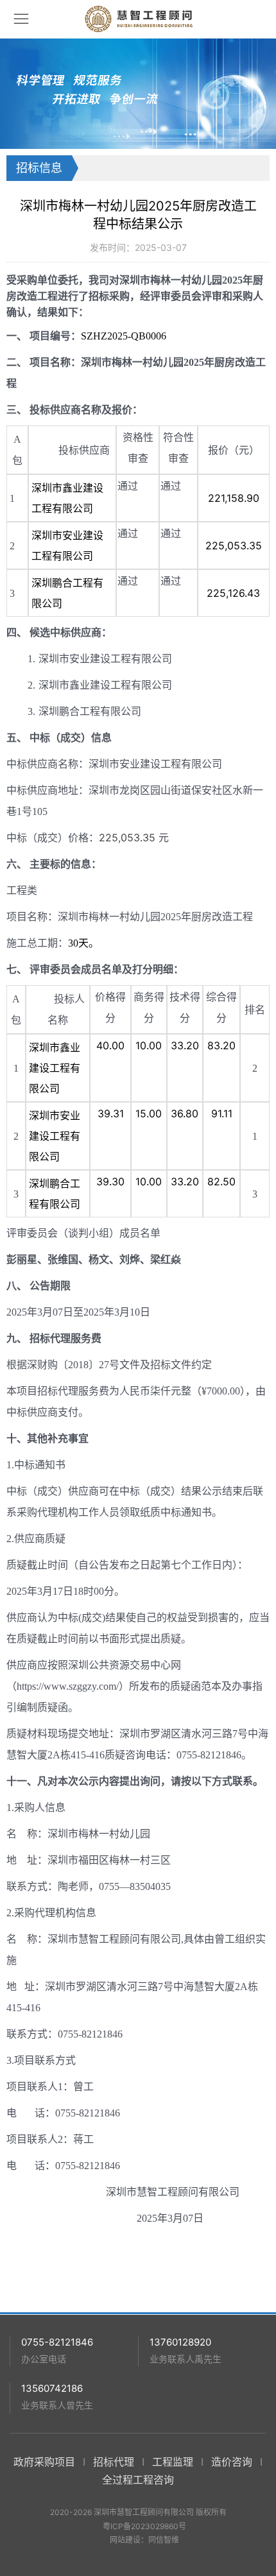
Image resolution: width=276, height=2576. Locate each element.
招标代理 (114, 2462)
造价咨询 (232, 2462)
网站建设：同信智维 (144, 2540)
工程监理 (173, 2462)
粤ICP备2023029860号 (144, 2526)
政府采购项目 (44, 2462)
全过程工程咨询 (138, 2480)
